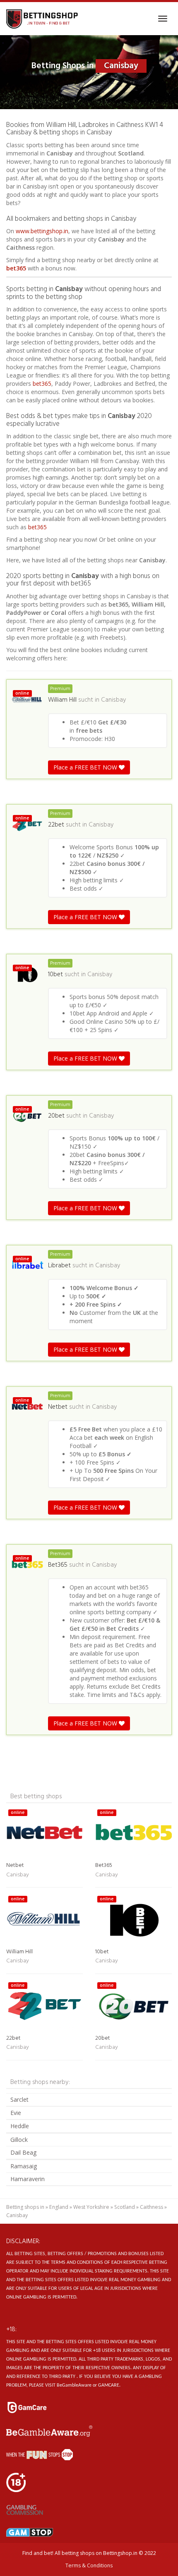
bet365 (16, 268)
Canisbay (113, 700)
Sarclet (19, 2099)
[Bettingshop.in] (43, 19)
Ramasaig (24, 2166)
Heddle (20, 2126)
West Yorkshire (91, 2207)
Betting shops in (25, 2207)
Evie (16, 2113)
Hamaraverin (28, 2179)
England (59, 2207)
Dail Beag (23, 2152)
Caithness (152, 2207)
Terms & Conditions (89, 2565)
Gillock (19, 2140)
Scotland (125, 2207)
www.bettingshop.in (42, 231)
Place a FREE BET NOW (86, 767)
